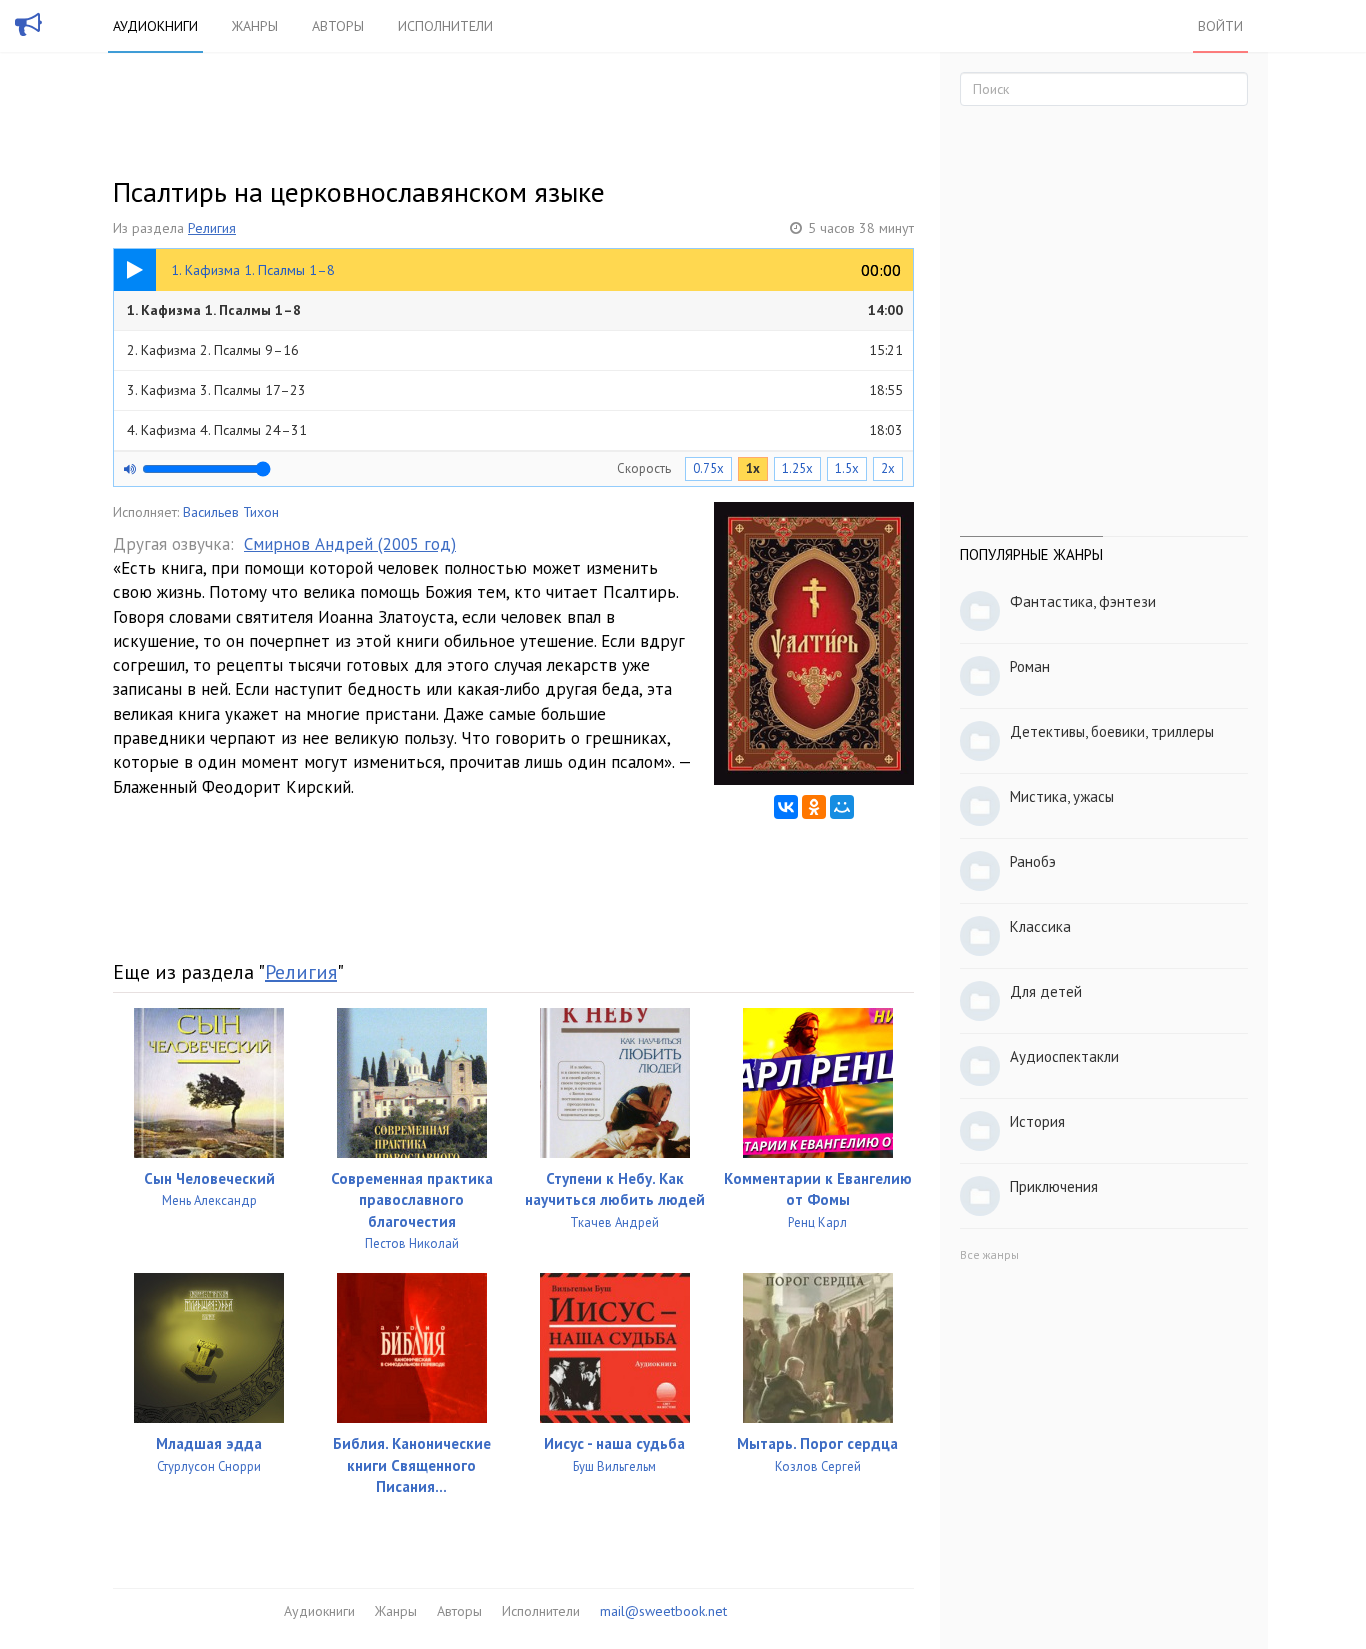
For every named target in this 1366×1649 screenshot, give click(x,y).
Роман (1030, 666)
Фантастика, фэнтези (1083, 601)
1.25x (797, 468)
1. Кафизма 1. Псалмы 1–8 (515, 310)
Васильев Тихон (231, 512)
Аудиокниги (155, 26)
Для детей (1046, 991)
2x (888, 468)
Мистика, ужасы (1062, 796)
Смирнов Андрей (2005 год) (350, 544)
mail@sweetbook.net (663, 1611)
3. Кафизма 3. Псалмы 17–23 (515, 390)
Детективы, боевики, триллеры (1112, 731)
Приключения (1054, 1186)
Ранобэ (1033, 861)
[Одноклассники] (814, 807)
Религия (212, 228)
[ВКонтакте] (786, 807)
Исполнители (445, 26)
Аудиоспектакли (1064, 1056)
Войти (1220, 26)
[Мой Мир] (842, 807)
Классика (1040, 926)
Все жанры (989, 1254)
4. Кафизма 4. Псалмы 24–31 (515, 430)
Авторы (338, 26)
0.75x (708, 468)
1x (753, 468)
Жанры (255, 26)
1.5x (847, 468)
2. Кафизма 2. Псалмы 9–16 (515, 350)
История (1037, 1121)
